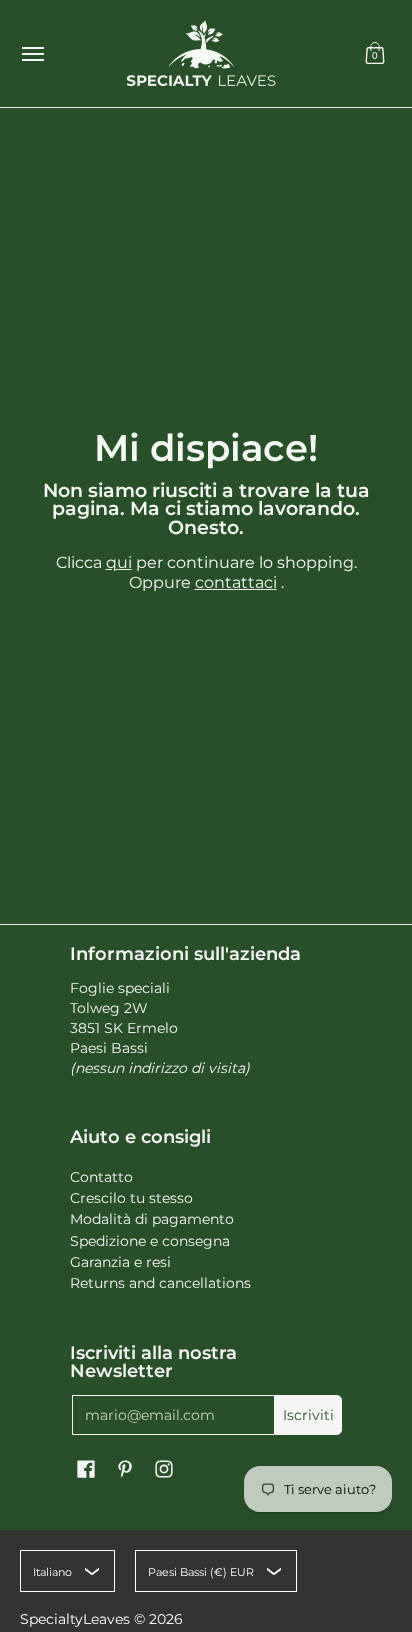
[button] (375, 53)
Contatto (101, 1177)
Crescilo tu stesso (131, 1198)
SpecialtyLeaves (75, 1619)
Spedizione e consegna (150, 1241)
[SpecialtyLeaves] (201, 53)
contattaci (236, 582)
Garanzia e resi (120, 1262)
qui (119, 562)
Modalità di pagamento (152, 1219)
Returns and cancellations (160, 1283)
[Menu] (32, 53)
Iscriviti (308, 1415)
